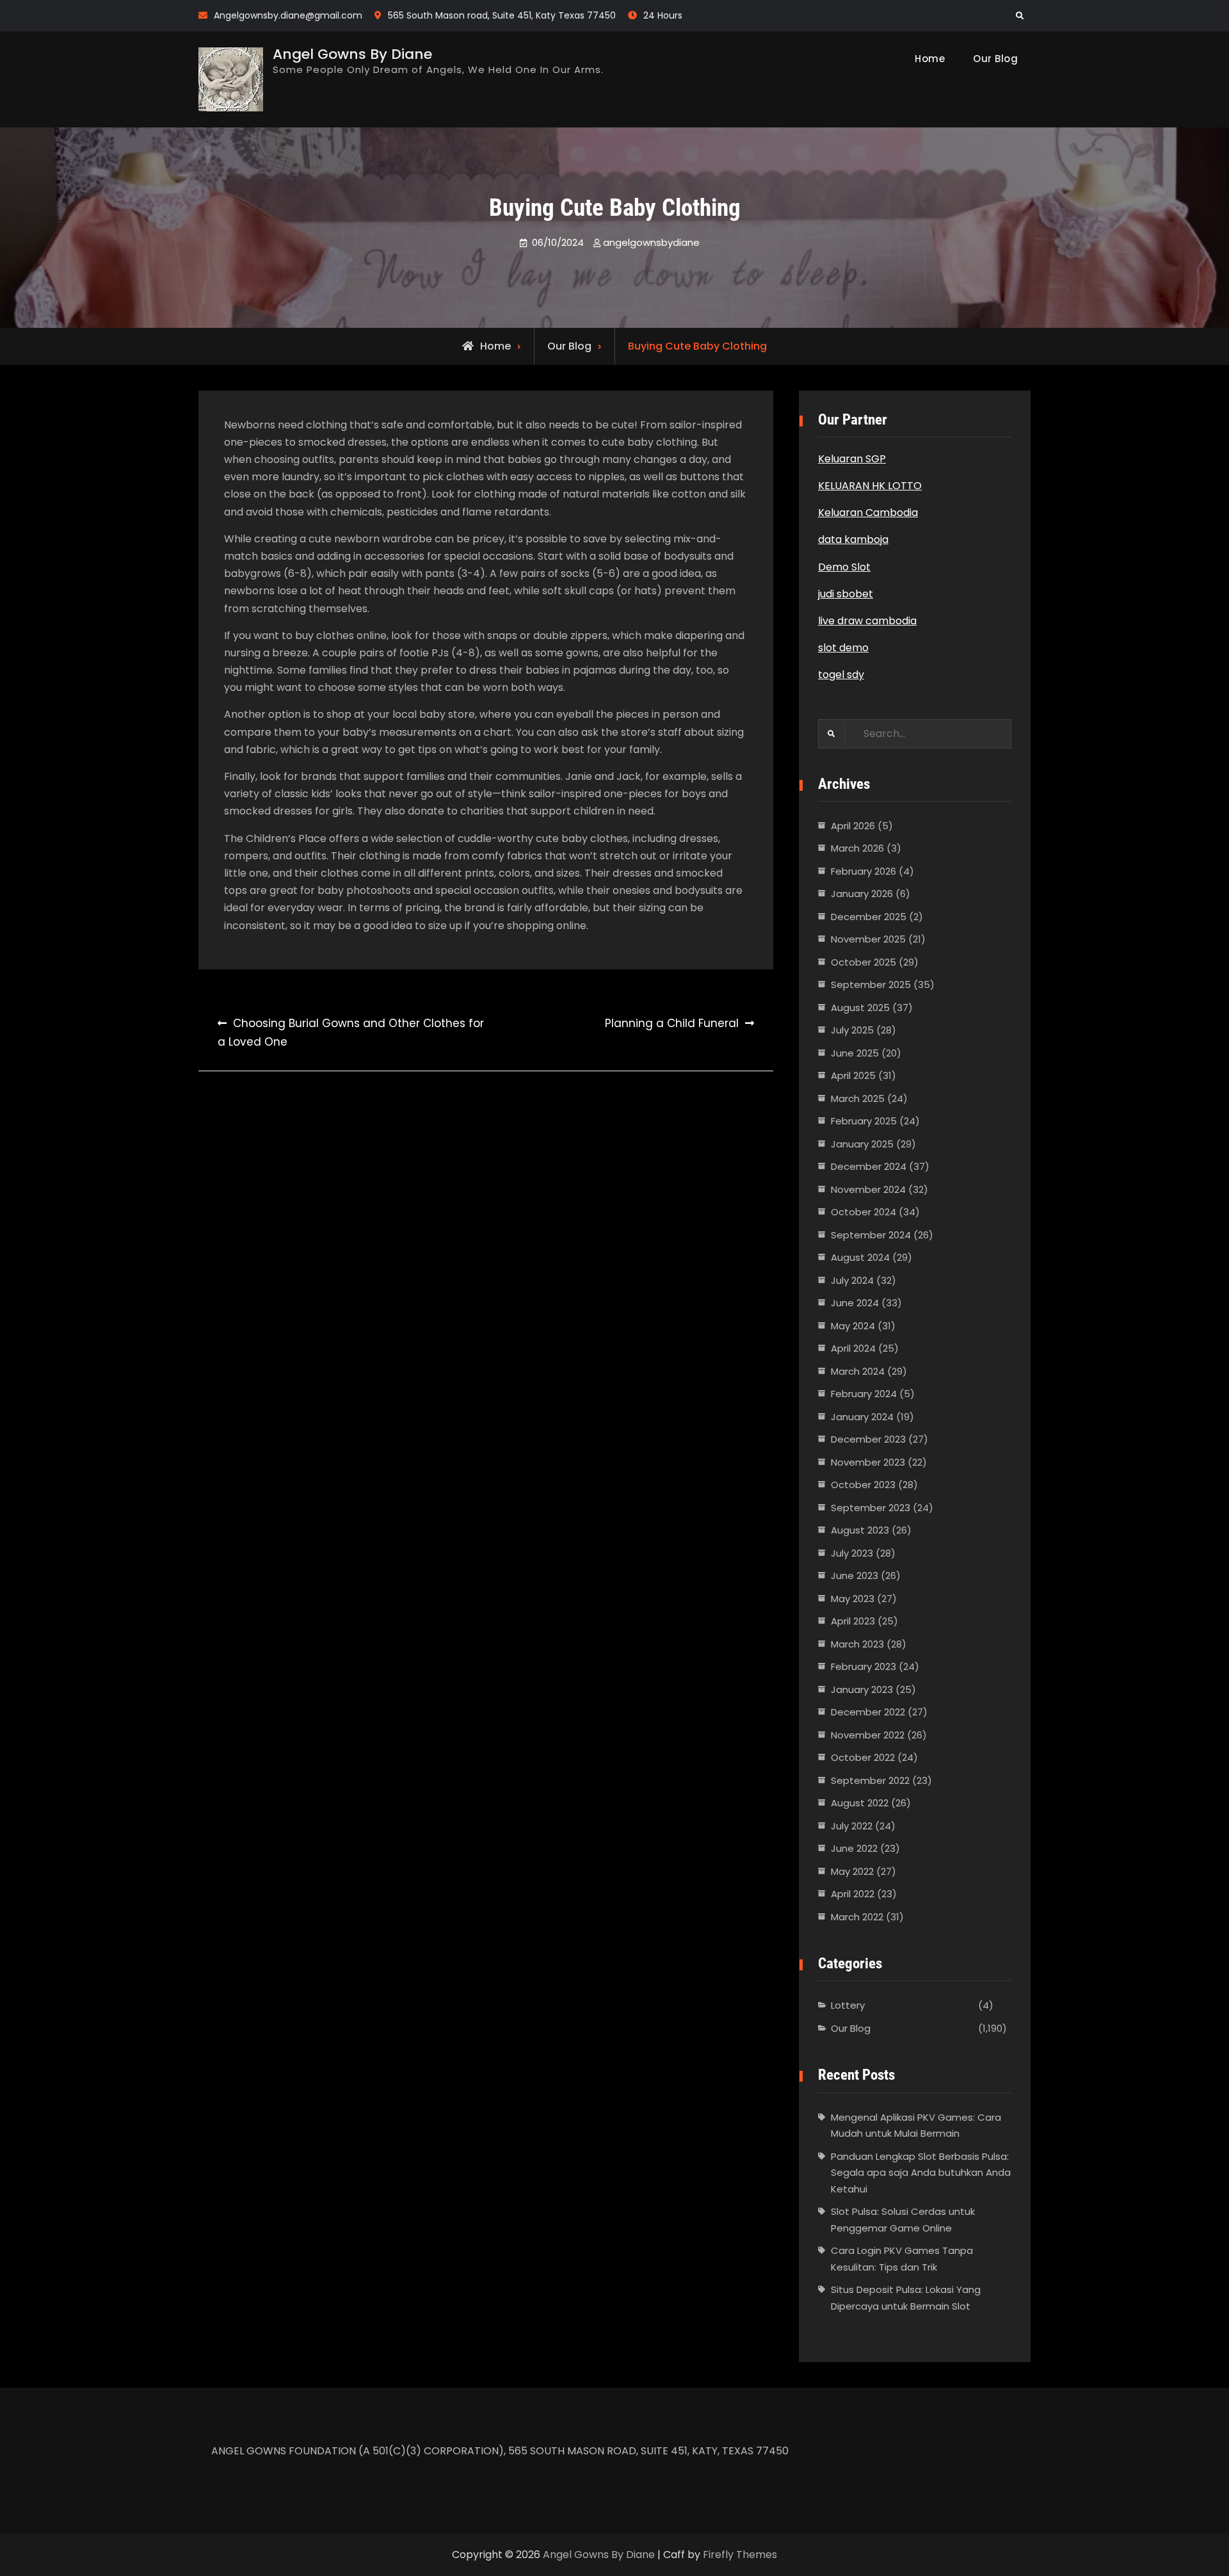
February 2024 (864, 1394)
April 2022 (853, 1894)
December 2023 (868, 1439)
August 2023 (860, 1530)
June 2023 (855, 1576)
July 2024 (852, 1280)
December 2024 (869, 1166)
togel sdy (841, 675)
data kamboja (853, 539)
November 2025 (868, 939)
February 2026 (864, 871)
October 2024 (864, 1212)
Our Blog (995, 59)
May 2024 (853, 1326)
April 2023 (853, 1621)
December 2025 (869, 917)
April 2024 (853, 1348)
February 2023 (864, 1666)
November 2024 (868, 1189)
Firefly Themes (740, 2555)
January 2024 (862, 1417)
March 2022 (857, 1917)
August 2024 (860, 1257)
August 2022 (860, 1803)
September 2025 (871, 984)
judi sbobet (846, 594)
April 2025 (853, 1075)
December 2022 (868, 1712)
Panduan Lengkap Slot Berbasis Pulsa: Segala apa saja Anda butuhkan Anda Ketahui (921, 2173)
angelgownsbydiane (651, 242)
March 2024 (858, 1371)
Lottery (848, 2005)
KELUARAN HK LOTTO (870, 486)
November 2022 (868, 1735)
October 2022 (863, 1757)
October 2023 (863, 1485)
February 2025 (864, 1121)
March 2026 (857, 848)
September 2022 (870, 1780)
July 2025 (852, 1030)
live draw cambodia (867, 621)
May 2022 (852, 1871)
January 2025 (862, 1144)
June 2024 (855, 1303)
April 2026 (853, 826)
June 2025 (855, 1053)
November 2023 (868, 1462)
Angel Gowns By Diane (352, 54)
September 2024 (871, 1235)
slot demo (843, 648)
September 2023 (871, 1508)
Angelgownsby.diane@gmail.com (288, 15)
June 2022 (854, 1848)
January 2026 (862, 894)
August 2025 (860, 1008)
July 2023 (852, 1553)
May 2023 (853, 1599)
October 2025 (864, 962)
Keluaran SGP (852, 459)
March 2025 (858, 1098)
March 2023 (857, 1644)
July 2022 (852, 1826)
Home (930, 59)
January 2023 (862, 1689)
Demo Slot (844, 567)
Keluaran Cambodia (868, 513)
